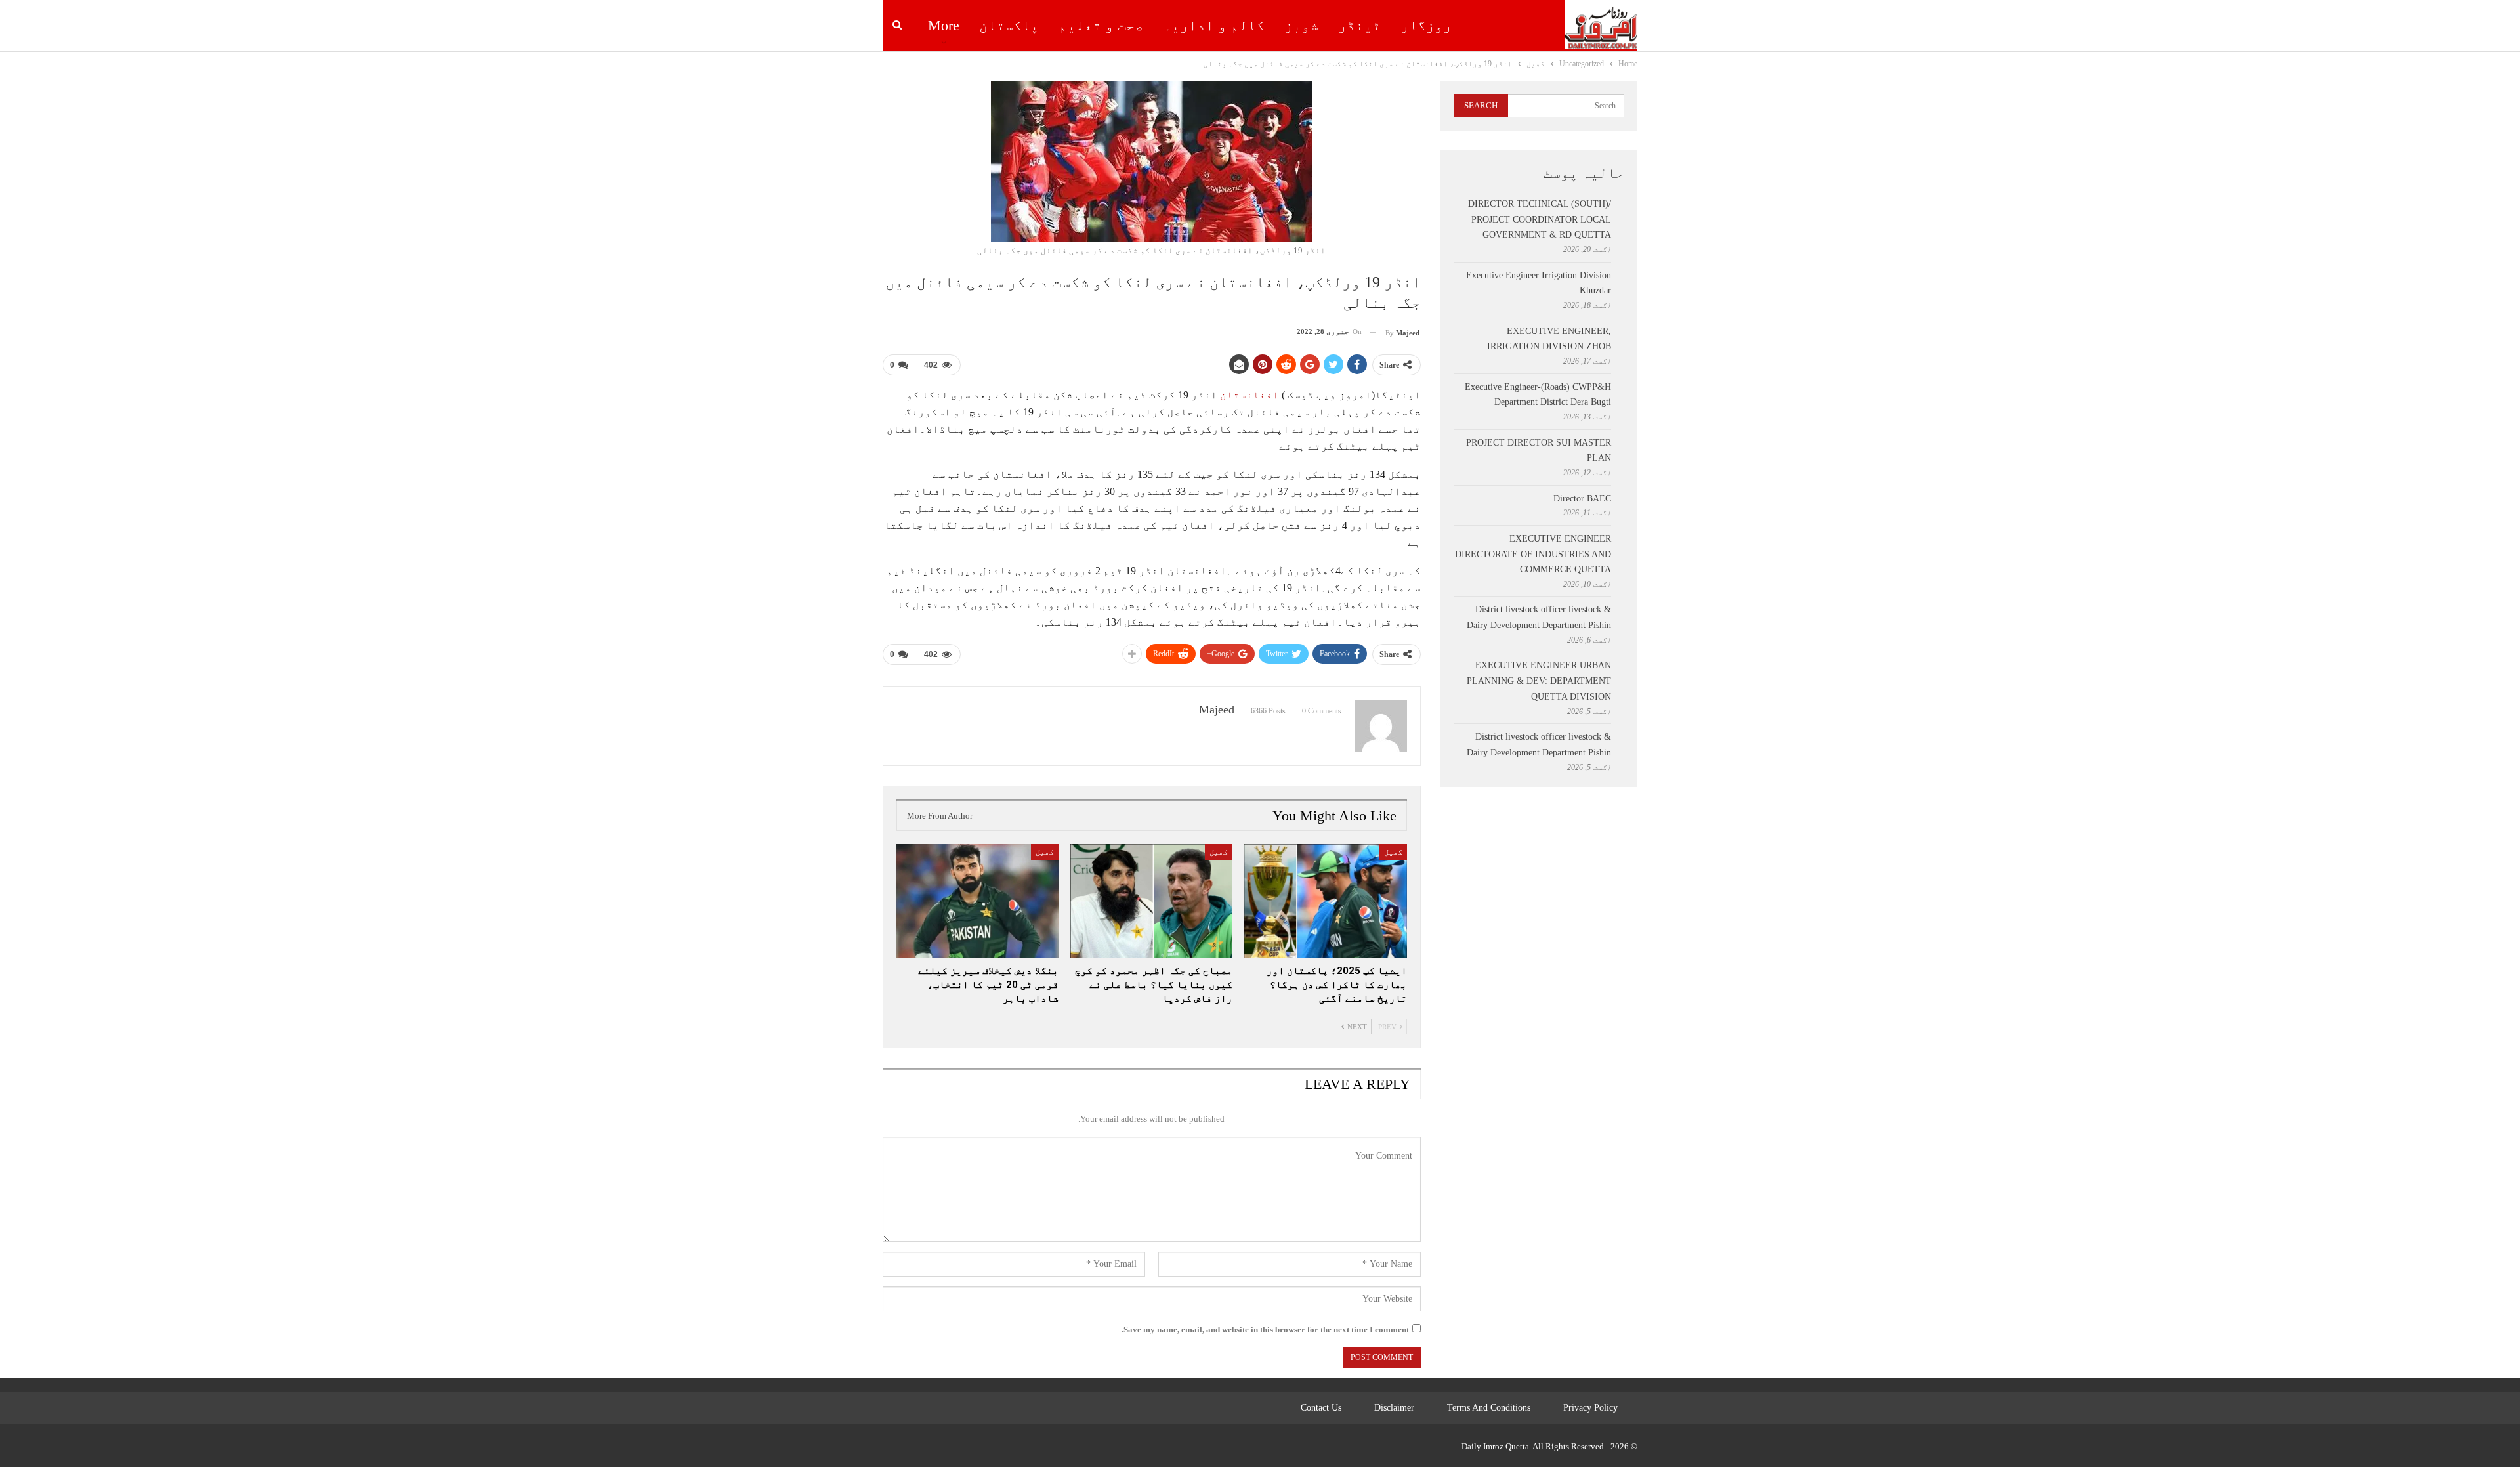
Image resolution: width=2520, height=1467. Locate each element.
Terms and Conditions (1489, 1408)
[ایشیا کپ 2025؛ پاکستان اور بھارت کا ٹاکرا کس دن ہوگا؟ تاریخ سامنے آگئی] (1325, 901)
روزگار (1426, 25)
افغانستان (1249, 395)
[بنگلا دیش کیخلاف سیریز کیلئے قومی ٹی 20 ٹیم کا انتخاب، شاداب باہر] (977, 901)
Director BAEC (1582, 499)
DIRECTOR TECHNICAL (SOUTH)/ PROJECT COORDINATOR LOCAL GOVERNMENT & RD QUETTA (1540, 220)
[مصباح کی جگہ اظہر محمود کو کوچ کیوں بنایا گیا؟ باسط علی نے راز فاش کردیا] (1151, 901)
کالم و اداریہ (1214, 25)
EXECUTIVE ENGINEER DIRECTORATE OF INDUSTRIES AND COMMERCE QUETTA (1533, 554)
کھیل (1393, 852)
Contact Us (1321, 1408)
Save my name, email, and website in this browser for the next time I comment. (1265, 1329)
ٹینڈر (1359, 25)
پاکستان (1009, 25)
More (944, 25)
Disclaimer (1394, 1408)
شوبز (1301, 25)
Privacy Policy (1590, 1408)
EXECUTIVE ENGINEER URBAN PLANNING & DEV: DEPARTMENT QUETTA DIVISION (1539, 681)
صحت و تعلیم (1101, 25)
